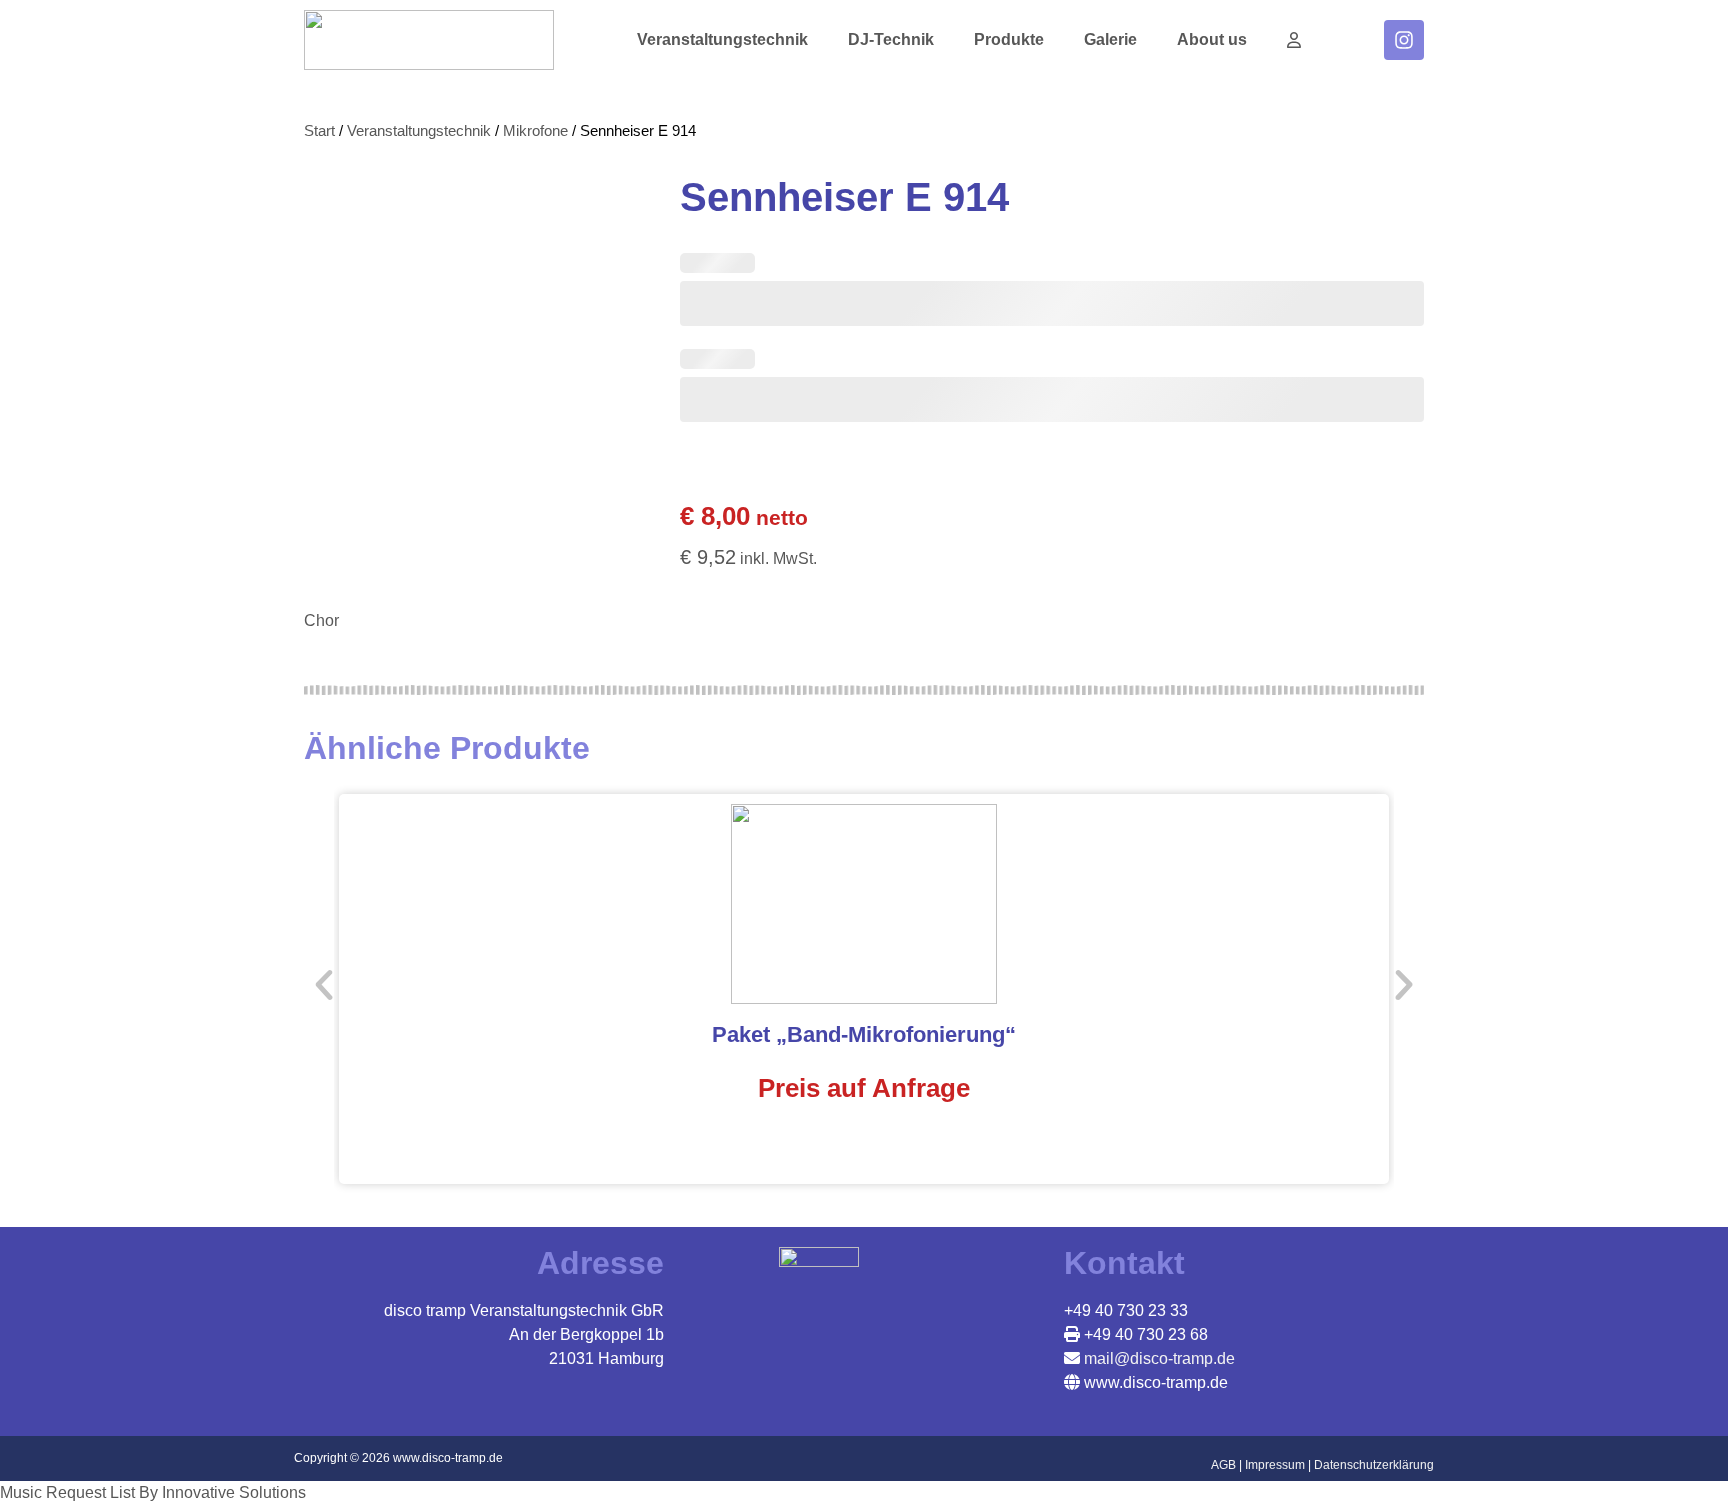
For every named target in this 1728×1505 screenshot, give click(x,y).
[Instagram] (1404, 40)
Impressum (1275, 1465)
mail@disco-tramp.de (1157, 1358)
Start (319, 131)
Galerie (1110, 39)
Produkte (1009, 39)
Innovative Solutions (234, 1492)
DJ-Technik (891, 39)
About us (1212, 39)
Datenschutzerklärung (1374, 1465)
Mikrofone (535, 131)
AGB (1223, 1465)
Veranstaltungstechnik (722, 39)
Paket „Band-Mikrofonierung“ (864, 1034)
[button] (324, 985)
